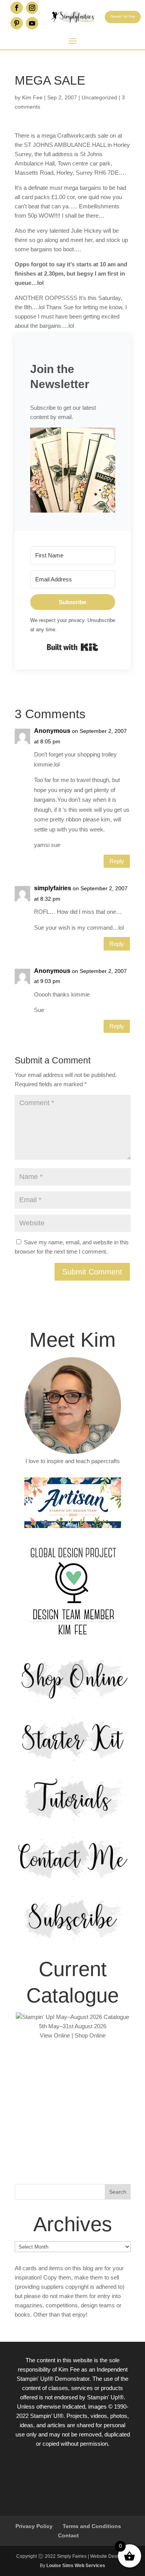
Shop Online (90, 2035)
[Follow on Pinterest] (17, 23)
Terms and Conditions (92, 2526)
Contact (68, 2535)
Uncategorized (99, 97)
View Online (55, 2035)
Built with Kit (72, 647)
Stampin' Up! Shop (123, 16)
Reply (117, 861)
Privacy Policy (34, 2526)
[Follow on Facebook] (17, 8)
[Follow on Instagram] (32, 8)
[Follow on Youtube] (32, 23)
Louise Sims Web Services (76, 2566)
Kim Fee (32, 97)
